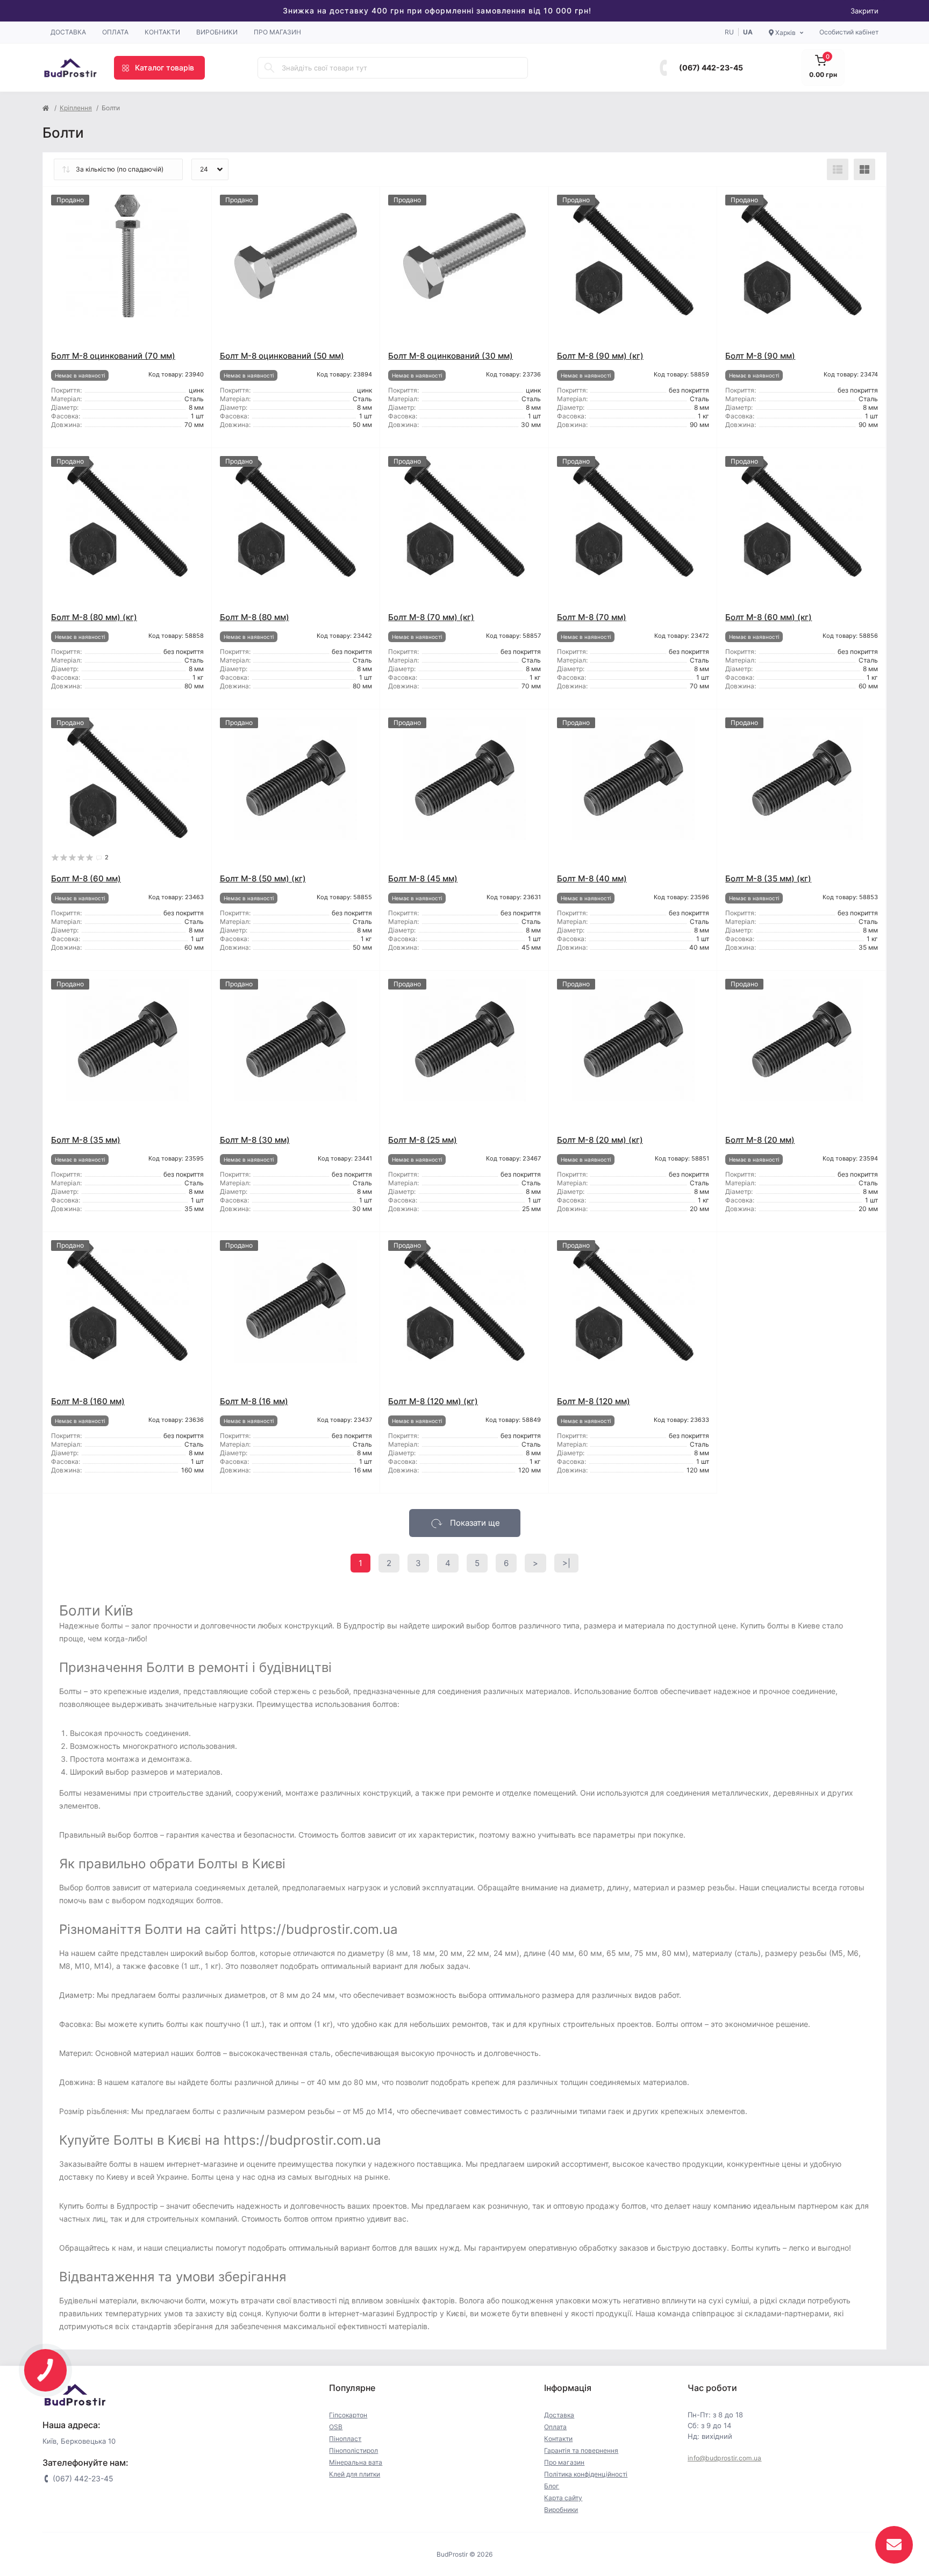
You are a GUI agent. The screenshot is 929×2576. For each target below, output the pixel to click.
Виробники (217, 32)
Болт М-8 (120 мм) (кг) (433, 1401)
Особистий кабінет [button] (849, 32)
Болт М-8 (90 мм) (760, 356)
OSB (336, 2427)
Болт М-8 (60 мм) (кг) (769, 617)
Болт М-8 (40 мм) (592, 878)
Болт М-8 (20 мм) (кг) (600, 1140)
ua (748, 32)
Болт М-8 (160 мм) (88, 1401)
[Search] (269, 68)
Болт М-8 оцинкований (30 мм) (451, 356)
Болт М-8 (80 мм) (255, 617)
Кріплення (76, 108)
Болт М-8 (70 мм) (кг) (431, 617)
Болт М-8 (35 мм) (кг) (768, 878)
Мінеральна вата (356, 2462)
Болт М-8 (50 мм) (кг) (263, 878)
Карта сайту (563, 2498)
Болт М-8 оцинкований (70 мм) (113, 356)
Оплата (115, 32)
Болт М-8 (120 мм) (594, 1401)
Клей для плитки (355, 2474)
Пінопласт (345, 2439)
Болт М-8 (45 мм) (423, 878)
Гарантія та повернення (581, 2450)
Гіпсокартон (348, 2415)
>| (566, 1563)
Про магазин (277, 32)
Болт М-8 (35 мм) (86, 1140)
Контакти (162, 32)
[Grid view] (864, 169)
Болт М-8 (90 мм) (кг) (600, 356)
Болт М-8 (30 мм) (255, 1140)
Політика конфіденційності (586, 2474)
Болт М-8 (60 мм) (86, 878)
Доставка (68, 32)
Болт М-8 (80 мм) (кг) (94, 617)
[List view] (838, 169)
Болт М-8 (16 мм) (254, 1401)
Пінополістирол (353, 2450)
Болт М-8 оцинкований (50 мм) (282, 356)
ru (729, 32)
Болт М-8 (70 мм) (592, 617)
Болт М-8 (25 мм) (423, 1140)
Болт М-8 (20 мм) (760, 1140)
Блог (552, 2486)
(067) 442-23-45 (711, 67)
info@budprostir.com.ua (725, 2458)
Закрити (864, 11)
